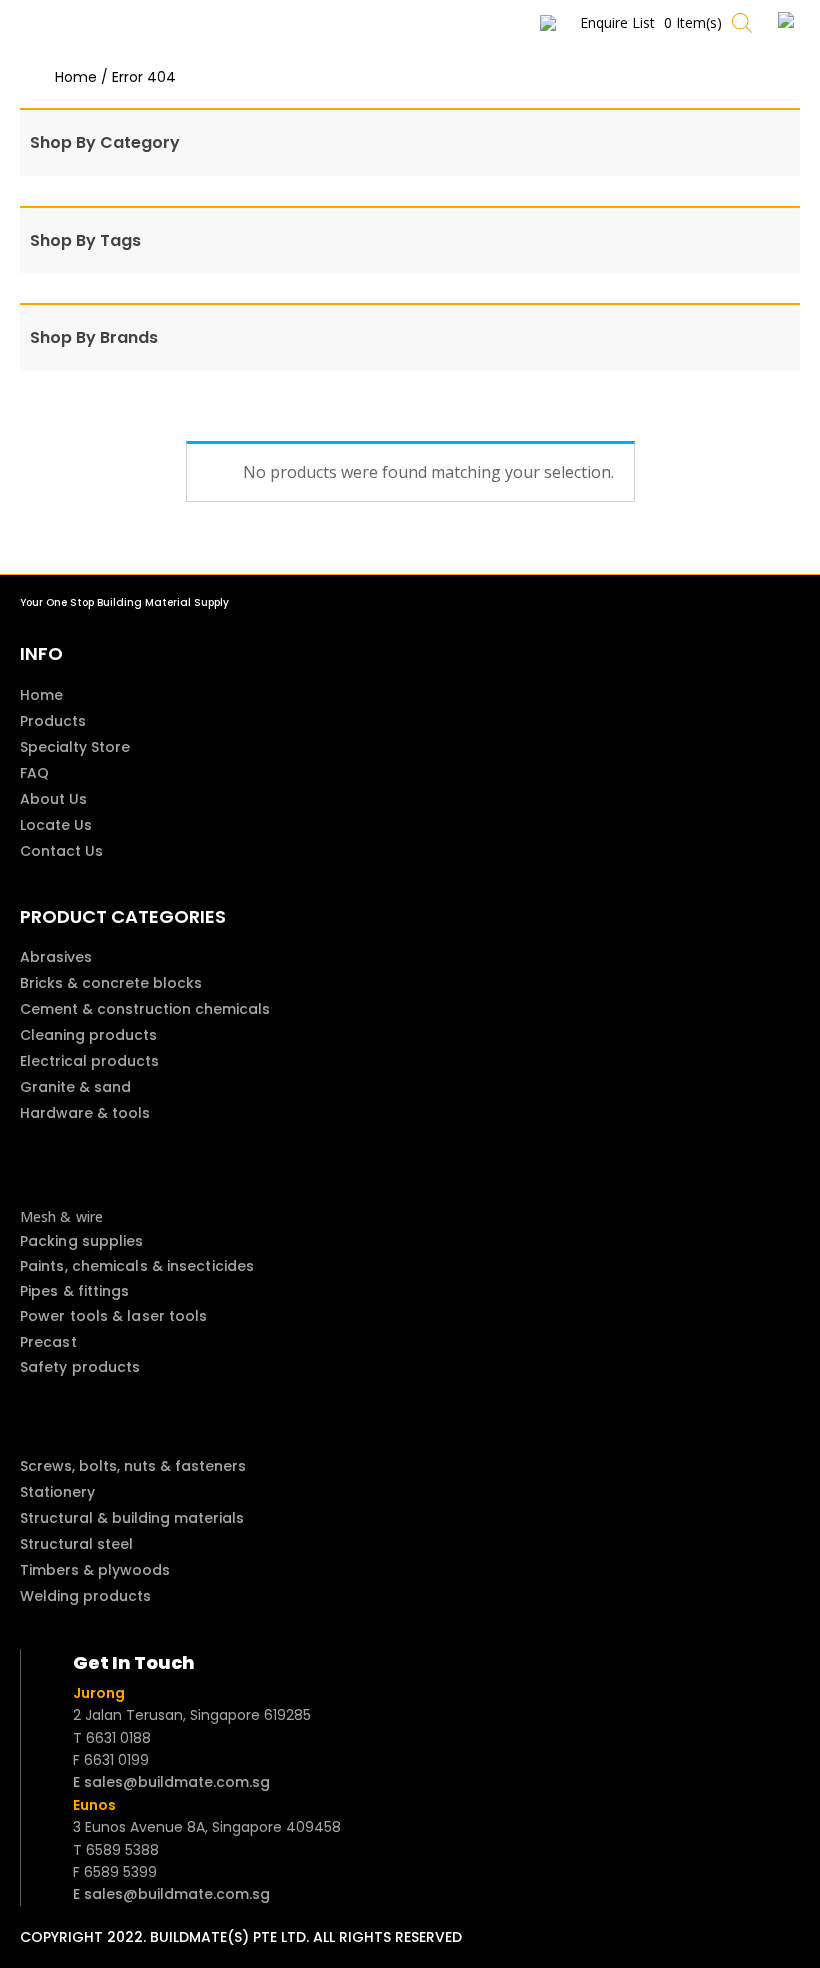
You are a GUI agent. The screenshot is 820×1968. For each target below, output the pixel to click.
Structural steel (76, 1544)
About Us (53, 799)
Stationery (57, 1492)
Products (53, 721)
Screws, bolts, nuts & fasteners (133, 1466)
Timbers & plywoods (95, 1570)
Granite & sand (75, 1087)
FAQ (34, 773)
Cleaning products (88, 1035)
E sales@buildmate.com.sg (171, 1782)
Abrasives (56, 957)
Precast (48, 1342)
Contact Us (61, 851)
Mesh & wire (61, 1216)
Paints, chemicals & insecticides (137, 1266)
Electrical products (89, 1061)
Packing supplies (82, 1241)
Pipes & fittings (75, 1291)
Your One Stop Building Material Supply (124, 602)
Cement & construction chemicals (145, 1009)
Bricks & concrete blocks (111, 983)
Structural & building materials (132, 1518)
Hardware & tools (85, 1113)
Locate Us (56, 825)
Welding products (85, 1596)
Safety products (80, 1367)
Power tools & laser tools (114, 1316)
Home (76, 77)
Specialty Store (75, 747)
